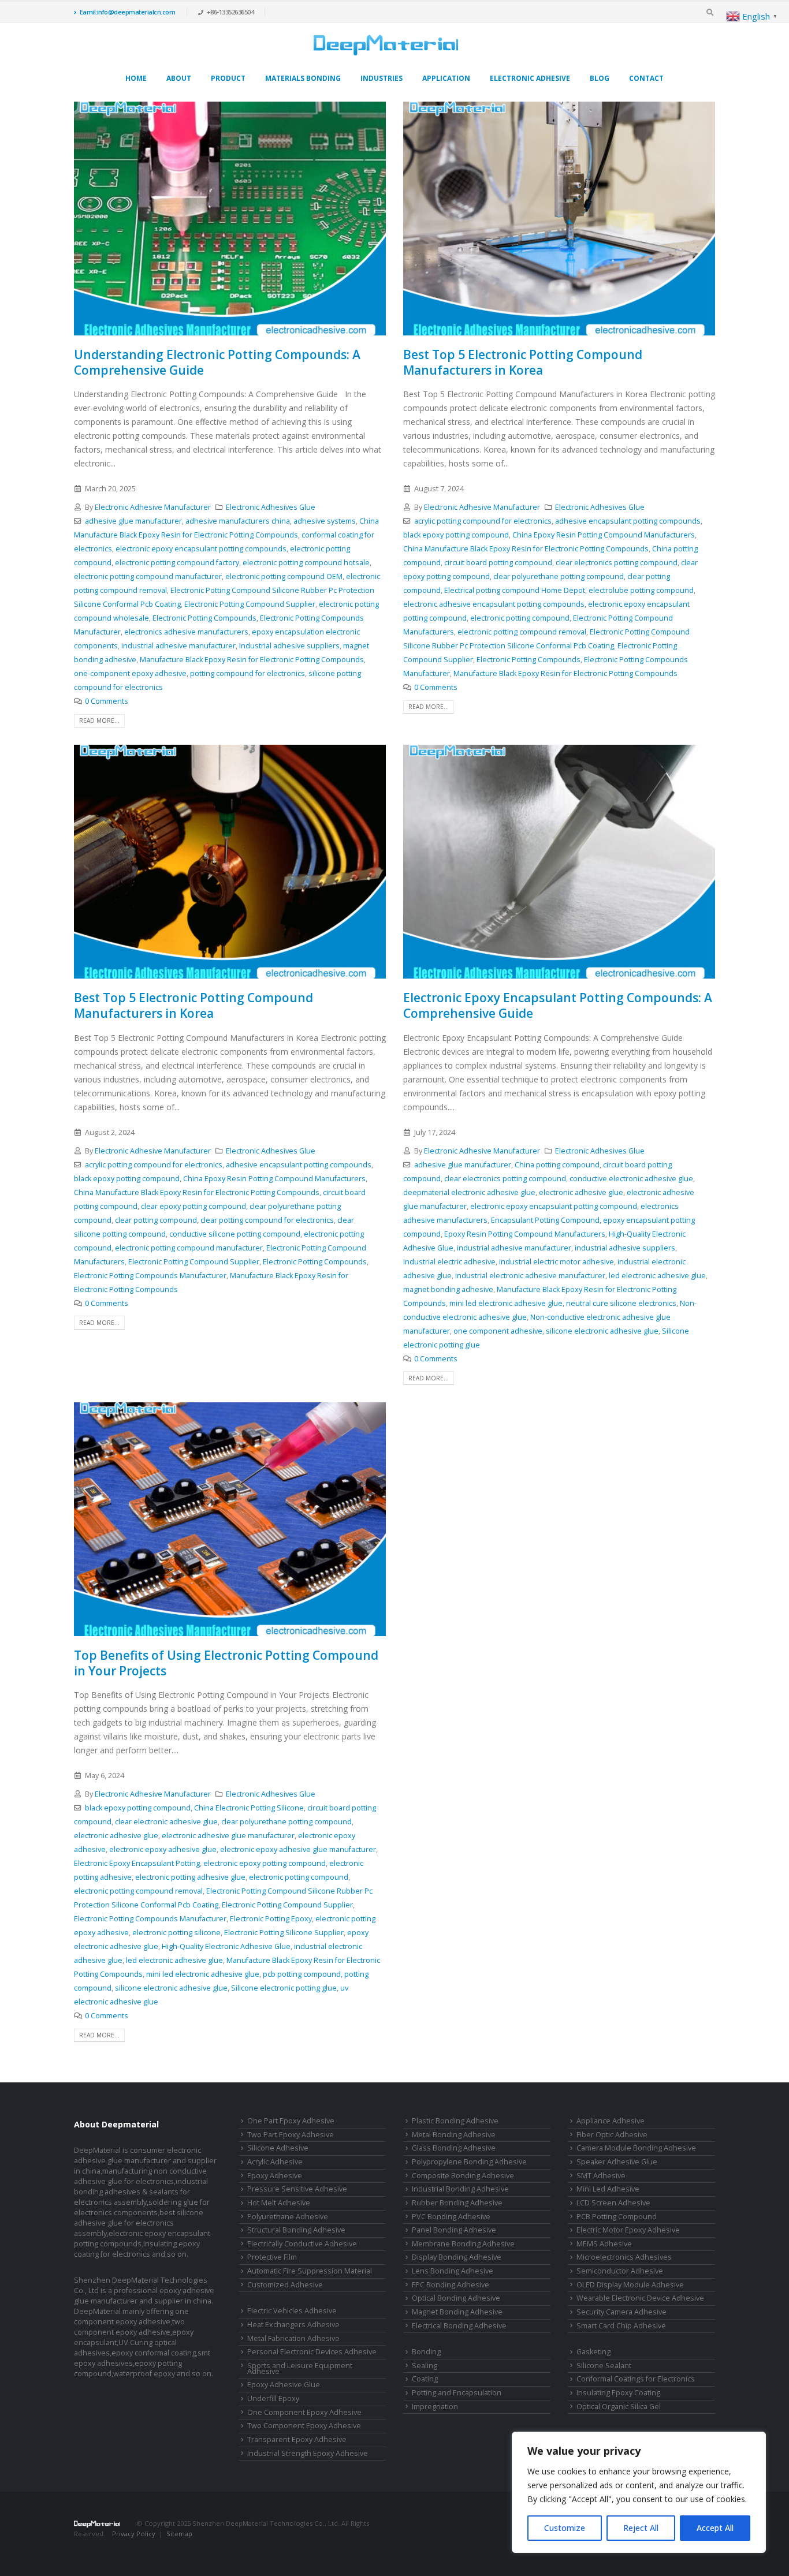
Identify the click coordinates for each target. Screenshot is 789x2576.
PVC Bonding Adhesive (451, 2217)
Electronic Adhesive (530, 78)
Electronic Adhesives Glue (271, 507)
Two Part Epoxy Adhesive (291, 2135)
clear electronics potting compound (617, 563)
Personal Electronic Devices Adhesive (312, 2352)
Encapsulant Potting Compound (545, 1220)
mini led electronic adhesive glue (506, 1303)
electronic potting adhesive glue (190, 1877)
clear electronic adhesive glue (166, 1822)
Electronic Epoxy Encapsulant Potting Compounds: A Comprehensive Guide (558, 1005)
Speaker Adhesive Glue (617, 2162)
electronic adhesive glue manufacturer (228, 1836)
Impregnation (435, 2407)
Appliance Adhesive (611, 2121)
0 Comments (107, 701)
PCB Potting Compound (617, 2217)
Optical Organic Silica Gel (619, 2407)
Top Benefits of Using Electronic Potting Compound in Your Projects (226, 1663)
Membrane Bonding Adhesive (463, 2244)
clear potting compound (156, 1220)
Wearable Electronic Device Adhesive (640, 2298)
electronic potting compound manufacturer (148, 576)
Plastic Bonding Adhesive (455, 2121)
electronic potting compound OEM (284, 576)
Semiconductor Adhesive (620, 2271)
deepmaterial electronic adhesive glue (469, 1192)
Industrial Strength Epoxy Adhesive (308, 2453)
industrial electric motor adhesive (557, 1262)
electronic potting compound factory (177, 563)
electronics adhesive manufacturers (186, 632)
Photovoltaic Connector (158, 2544)
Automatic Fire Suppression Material (310, 2271)
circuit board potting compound (498, 563)
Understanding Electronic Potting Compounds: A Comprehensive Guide (217, 362)
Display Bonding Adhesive (457, 2257)
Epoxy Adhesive (275, 2176)
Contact (646, 78)
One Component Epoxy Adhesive (304, 2412)
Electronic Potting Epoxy (271, 1919)
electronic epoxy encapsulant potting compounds (201, 549)
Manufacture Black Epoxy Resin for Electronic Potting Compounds (252, 660)
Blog (600, 78)
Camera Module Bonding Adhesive (636, 2148)
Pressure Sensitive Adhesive (297, 2189)
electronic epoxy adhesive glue (163, 1849)
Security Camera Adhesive (621, 2312)
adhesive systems (325, 521)
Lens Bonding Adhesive (453, 2271)
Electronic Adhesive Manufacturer (153, 507)
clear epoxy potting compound (193, 1206)
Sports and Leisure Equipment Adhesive (300, 2369)
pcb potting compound (302, 1974)
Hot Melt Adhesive (279, 2203)
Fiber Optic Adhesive (612, 2135)
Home (136, 78)
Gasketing (593, 2352)
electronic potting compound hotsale (306, 563)
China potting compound (557, 1165)
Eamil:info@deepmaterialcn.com (128, 12)
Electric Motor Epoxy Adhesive (628, 2230)
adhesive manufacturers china (238, 521)
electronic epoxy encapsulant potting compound (554, 1206)
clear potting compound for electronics (267, 1220)
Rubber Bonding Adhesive (457, 2203)
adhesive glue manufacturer (133, 521)
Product (228, 78)
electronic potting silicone (176, 1933)
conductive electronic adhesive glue (631, 1179)
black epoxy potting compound (456, 535)
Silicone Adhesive (278, 2148)
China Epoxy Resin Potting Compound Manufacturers (604, 535)
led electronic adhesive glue (657, 1276)
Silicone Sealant (604, 2366)
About (179, 78)
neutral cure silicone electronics (621, 1303)
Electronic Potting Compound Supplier (250, 604)
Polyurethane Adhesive (288, 2217)
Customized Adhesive (285, 2285)
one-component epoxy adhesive (130, 673)
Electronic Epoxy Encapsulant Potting (137, 1863)
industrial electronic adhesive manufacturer (530, 1276)
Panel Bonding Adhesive (454, 2230)
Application (446, 78)
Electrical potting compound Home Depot (515, 590)
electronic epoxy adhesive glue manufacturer (298, 1849)
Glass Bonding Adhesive (454, 2148)
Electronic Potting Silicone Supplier (284, 1933)
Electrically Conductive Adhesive (302, 2244)
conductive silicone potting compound (235, 1234)
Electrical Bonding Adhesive (459, 2326)
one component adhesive (498, 1331)
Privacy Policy (134, 2534)
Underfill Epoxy (273, 2398)
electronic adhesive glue (581, 1192)
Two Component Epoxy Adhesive (304, 2426)
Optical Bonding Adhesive (456, 2298)
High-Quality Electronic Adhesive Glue (226, 1946)
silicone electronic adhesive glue (602, 1331)
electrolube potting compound (641, 590)
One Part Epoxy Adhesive (291, 2121)
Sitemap (179, 2534)
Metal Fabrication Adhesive (293, 2338)
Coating (425, 2379)
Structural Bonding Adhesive (296, 2230)
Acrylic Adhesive (275, 2162)
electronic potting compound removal (522, 632)
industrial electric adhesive (449, 1262)
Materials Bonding (303, 78)
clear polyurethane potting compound (559, 576)
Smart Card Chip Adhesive (621, 2326)
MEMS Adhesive (604, 2244)
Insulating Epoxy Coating (618, 2393)
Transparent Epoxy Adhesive (297, 2439)
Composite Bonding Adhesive (463, 2176)
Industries (382, 78)
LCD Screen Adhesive (613, 2203)
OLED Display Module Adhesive (630, 2285)
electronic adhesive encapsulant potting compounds (494, 604)
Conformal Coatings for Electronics (636, 2379)
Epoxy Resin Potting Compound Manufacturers (525, 1234)
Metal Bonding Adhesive (454, 2135)
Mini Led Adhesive (608, 2189)
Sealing (425, 2366)
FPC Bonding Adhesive (451, 2285)
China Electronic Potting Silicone (249, 1808)
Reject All (641, 2528)
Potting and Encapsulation (457, 2393)
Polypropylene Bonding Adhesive (469, 2162)
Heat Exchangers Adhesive (293, 2325)
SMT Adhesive (601, 2176)
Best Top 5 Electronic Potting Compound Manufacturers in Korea (523, 362)
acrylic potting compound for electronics (483, 521)
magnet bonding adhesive (448, 1289)
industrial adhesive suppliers (289, 646)
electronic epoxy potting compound (265, 1863)
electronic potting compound (520, 618)
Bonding (426, 2352)
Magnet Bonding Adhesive (457, 2312)
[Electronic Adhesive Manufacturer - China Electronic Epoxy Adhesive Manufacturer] (386, 45)
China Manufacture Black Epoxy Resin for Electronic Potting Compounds (526, 549)
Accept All (715, 2528)
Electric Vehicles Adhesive (292, 2311)
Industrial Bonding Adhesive (460, 2189)
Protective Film (272, 2257)
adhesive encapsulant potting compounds (628, 521)
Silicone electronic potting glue (284, 1988)
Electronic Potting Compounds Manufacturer (150, 1276)
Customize (565, 2528)
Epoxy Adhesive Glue (284, 2385)
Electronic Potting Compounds (204, 618)
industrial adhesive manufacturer (178, 646)
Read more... (99, 720)
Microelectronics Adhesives (624, 2257)
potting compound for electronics (248, 673)
